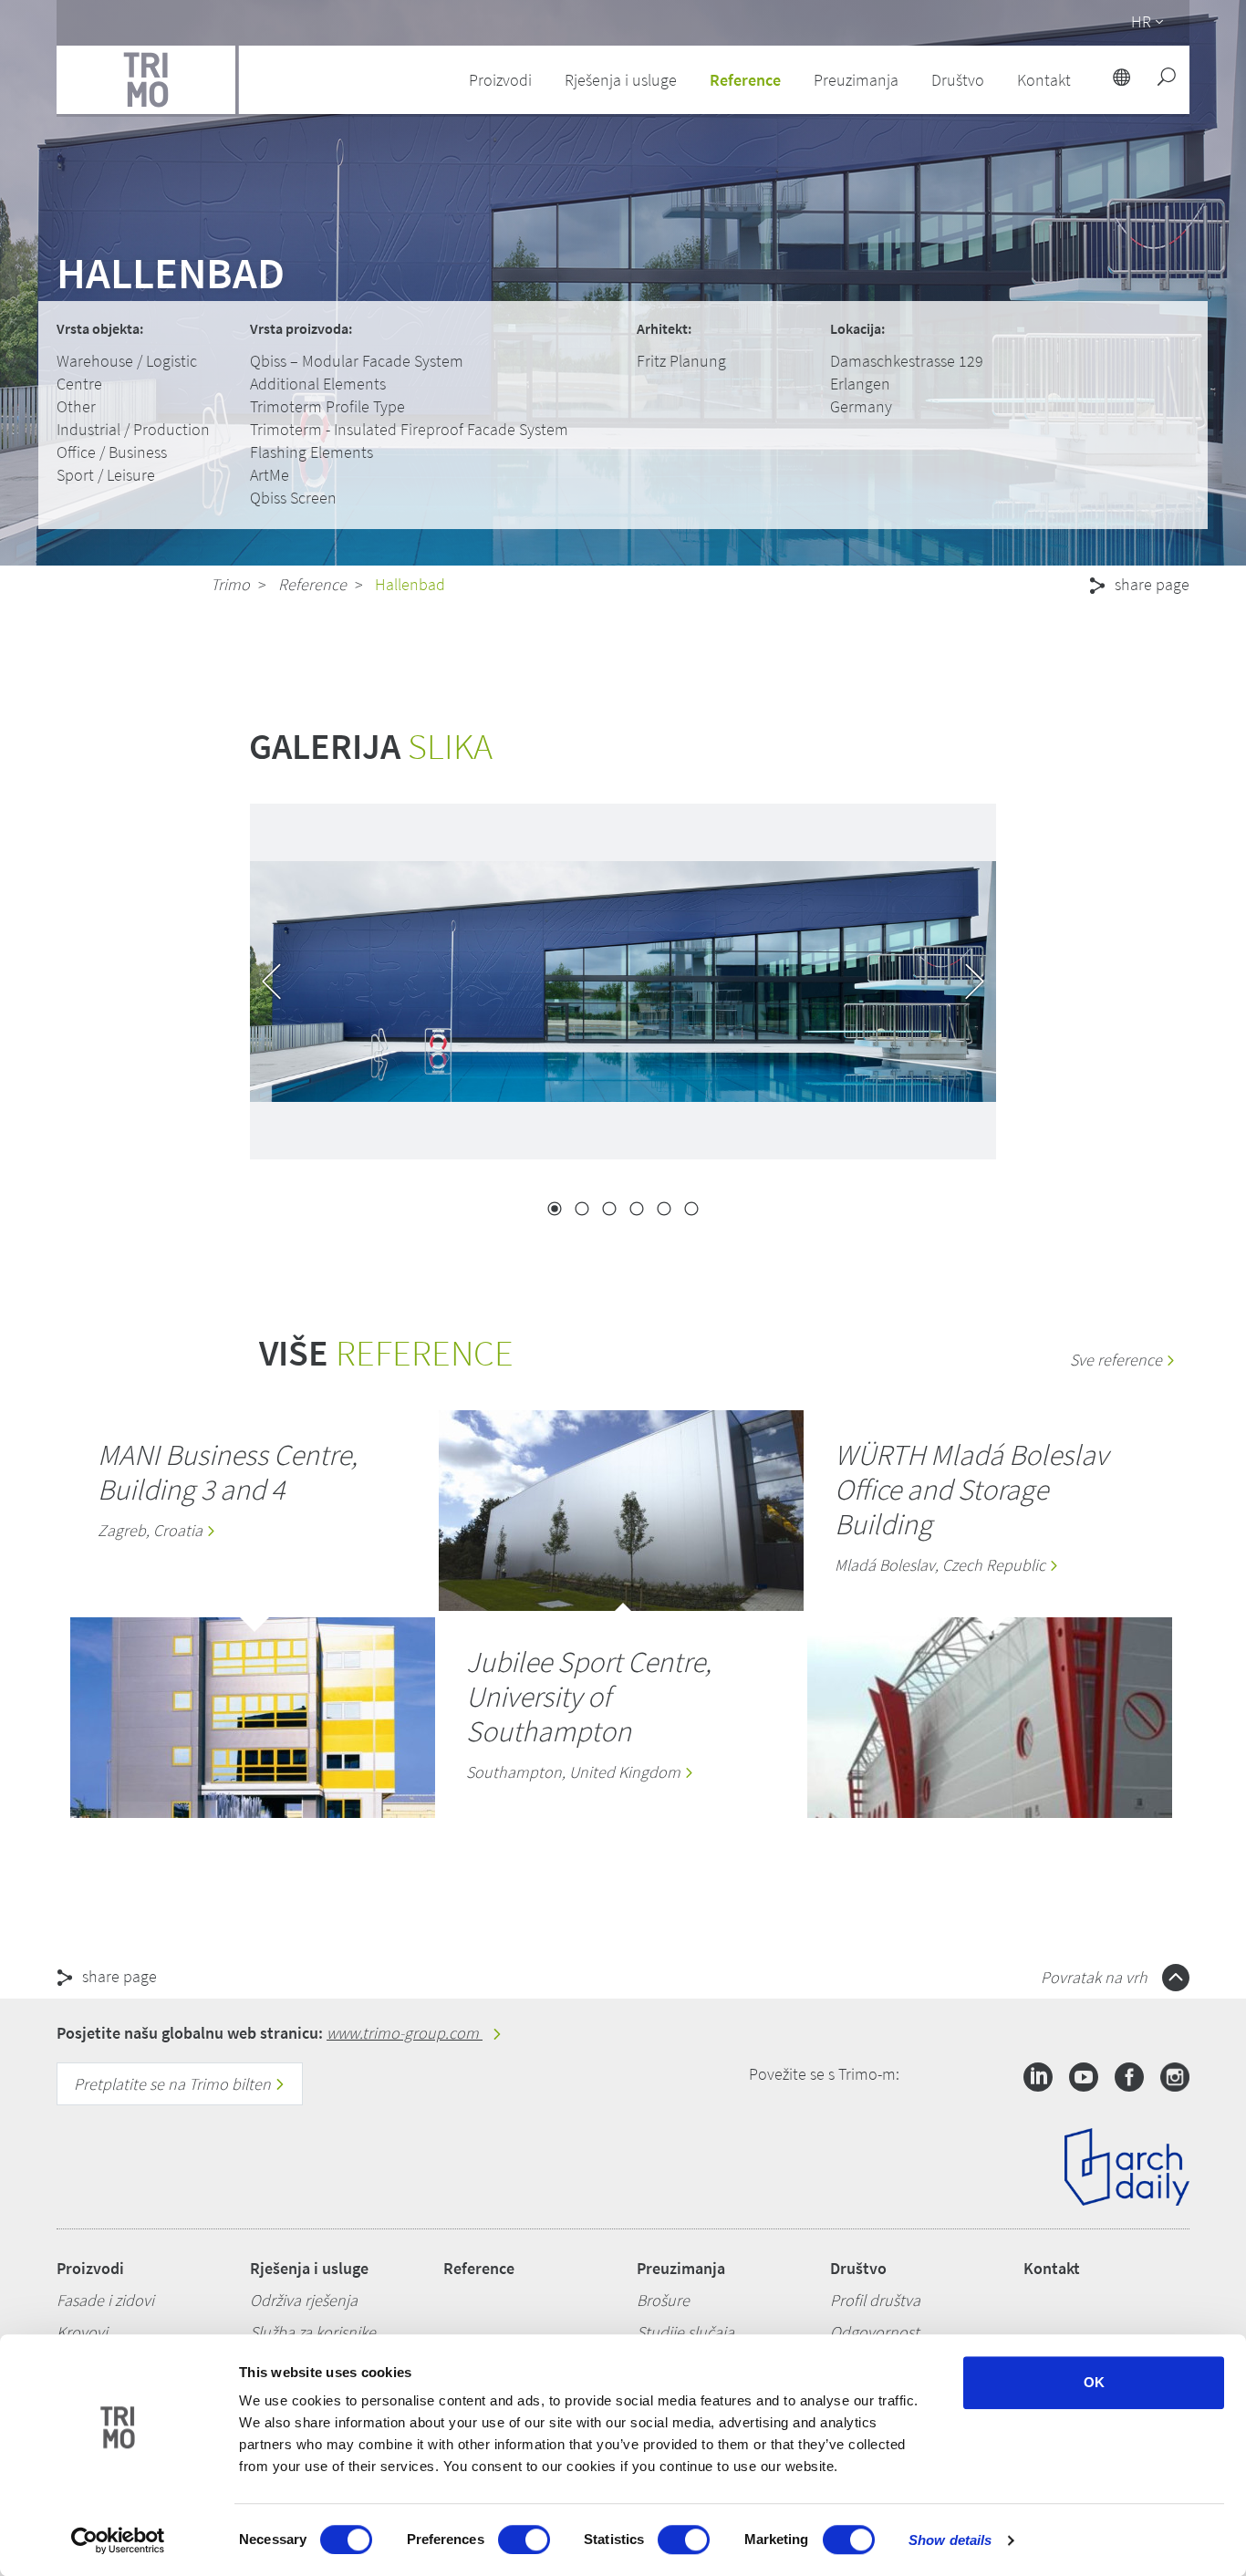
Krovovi (82, 2332)
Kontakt (1052, 2268)
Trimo (230, 584)
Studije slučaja (685, 2332)
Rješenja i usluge (309, 2268)
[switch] (524, 2540)
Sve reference (1118, 1360)
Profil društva (875, 2300)
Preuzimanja (681, 2268)
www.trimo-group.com (405, 2033)
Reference (745, 80)
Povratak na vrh (1096, 1977)
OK (1094, 2382)
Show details (950, 2540)
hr (1141, 21)
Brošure (663, 2300)
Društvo (858, 2268)
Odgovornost (875, 2332)
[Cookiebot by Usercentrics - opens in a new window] (118, 2540)
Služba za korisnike (313, 2332)
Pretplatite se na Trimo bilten (174, 2084)
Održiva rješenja (304, 2300)
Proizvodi (90, 2268)
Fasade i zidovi (105, 2300)
